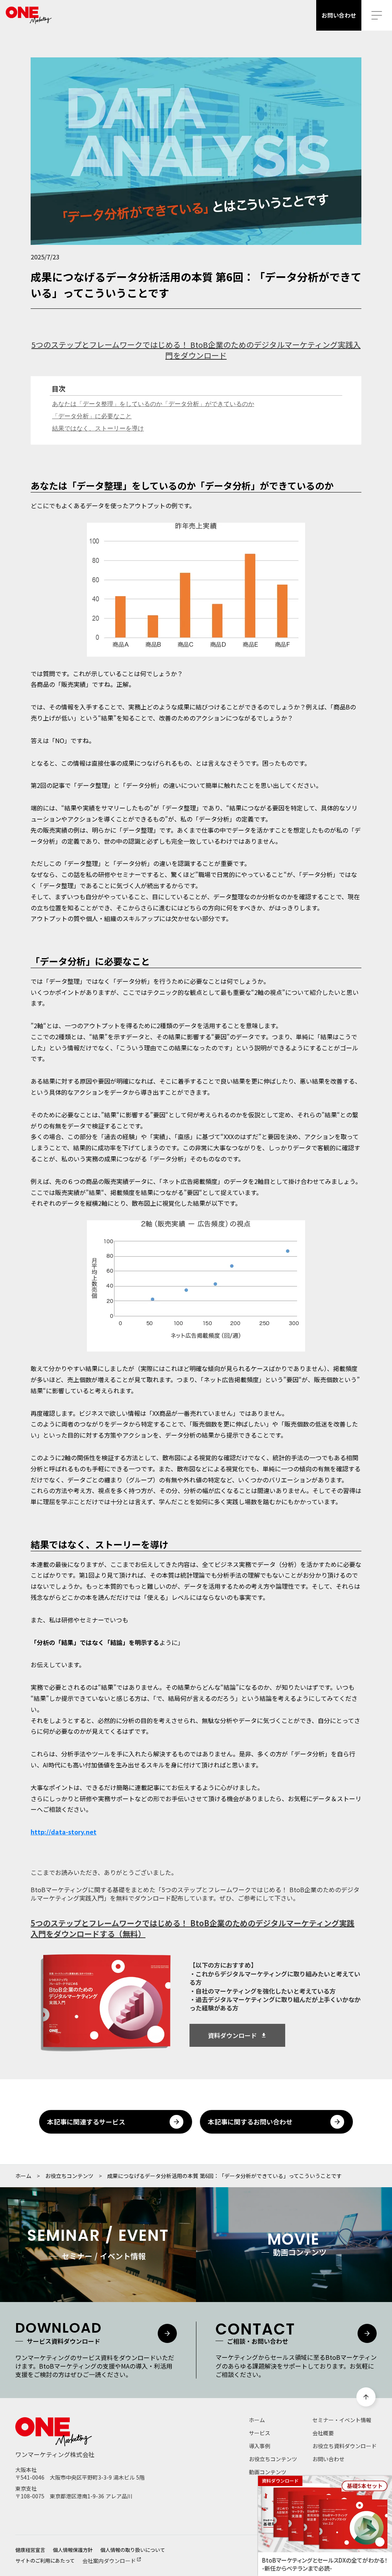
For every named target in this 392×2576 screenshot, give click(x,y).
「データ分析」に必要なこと (92, 416)
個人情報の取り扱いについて (133, 2550)
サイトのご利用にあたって (45, 2560)
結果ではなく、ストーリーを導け (98, 428)
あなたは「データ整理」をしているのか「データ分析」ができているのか (153, 404)
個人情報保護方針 (73, 2550)
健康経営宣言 (30, 2550)
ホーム (23, 2176)
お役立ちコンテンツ (69, 2176)
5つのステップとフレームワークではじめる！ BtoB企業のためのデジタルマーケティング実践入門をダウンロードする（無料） (193, 1929)
